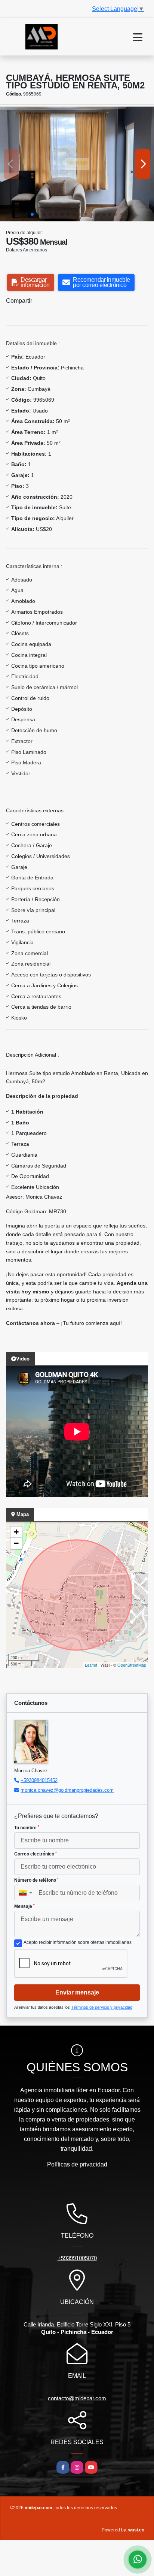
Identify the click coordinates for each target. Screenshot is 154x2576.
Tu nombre (27, 1828)
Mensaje (24, 1906)
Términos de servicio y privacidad (102, 2007)
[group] (77, 164)
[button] (32, 214)
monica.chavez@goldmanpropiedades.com (67, 1790)
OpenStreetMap (132, 1665)
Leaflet (91, 1665)
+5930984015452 (39, 1780)
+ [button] (16, 1532)
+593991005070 (77, 2258)
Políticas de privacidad (77, 2164)
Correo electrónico (36, 1854)
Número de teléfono (36, 1880)
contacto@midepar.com (77, 2398)
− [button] (16, 1543)
